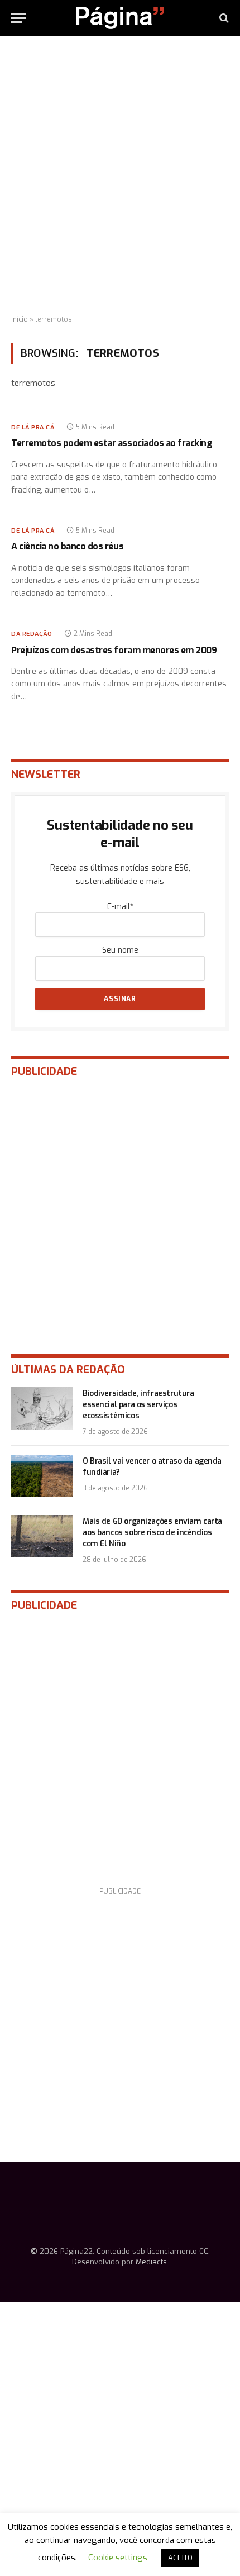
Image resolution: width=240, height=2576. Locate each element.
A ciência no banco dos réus (67, 546)
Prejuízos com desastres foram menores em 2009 (114, 650)
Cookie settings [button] (118, 2558)
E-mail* (120, 907)
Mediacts (151, 2262)
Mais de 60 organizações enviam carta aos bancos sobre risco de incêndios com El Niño (152, 1533)
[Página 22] (120, 18)
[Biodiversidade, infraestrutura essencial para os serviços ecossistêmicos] (42, 1408)
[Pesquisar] (223, 18)
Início (20, 319)
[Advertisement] (120, 176)
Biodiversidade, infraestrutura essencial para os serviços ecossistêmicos (138, 1405)
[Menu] (18, 18)
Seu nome (120, 950)
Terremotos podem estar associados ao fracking (112, 443)
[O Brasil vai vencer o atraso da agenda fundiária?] (42, 1476)
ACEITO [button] (180, 2558)
